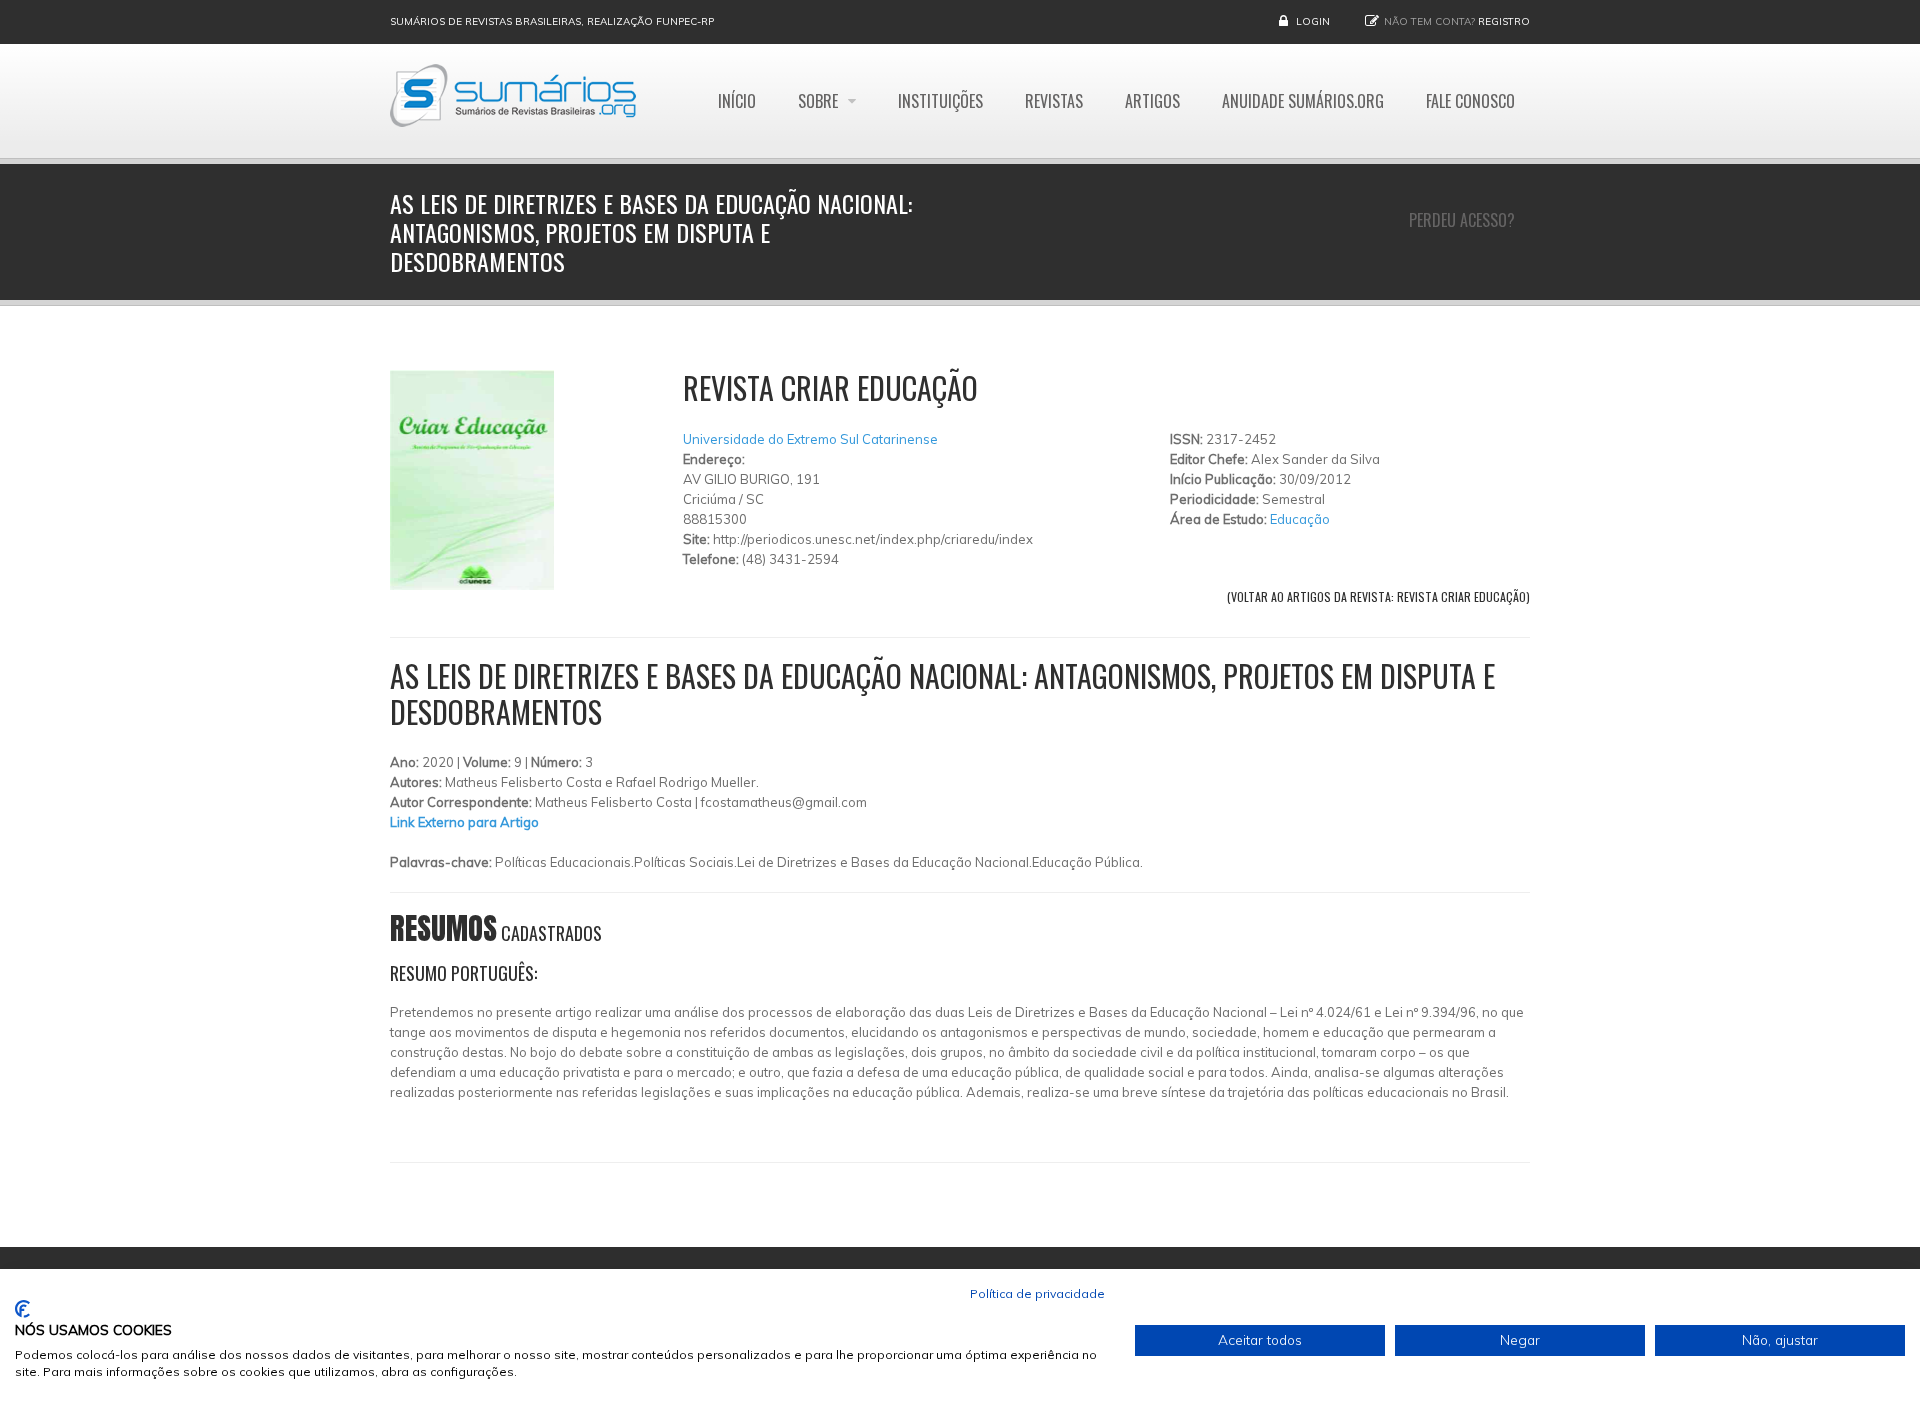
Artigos (1152, 101)
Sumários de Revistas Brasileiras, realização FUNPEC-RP (552, 21)
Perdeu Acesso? (1462, 220)
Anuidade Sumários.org (1303, 101)
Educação (1300, 519)
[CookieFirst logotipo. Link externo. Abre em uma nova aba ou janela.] (22, 1309)
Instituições (940, 101)
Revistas (1054, 101)
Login (1313, 21)
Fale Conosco (1470, 101)
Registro (1504, 21)
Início (737, 101)
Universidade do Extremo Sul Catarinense (810, 439)
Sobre (820, 101)
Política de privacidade (1037, 1293)
